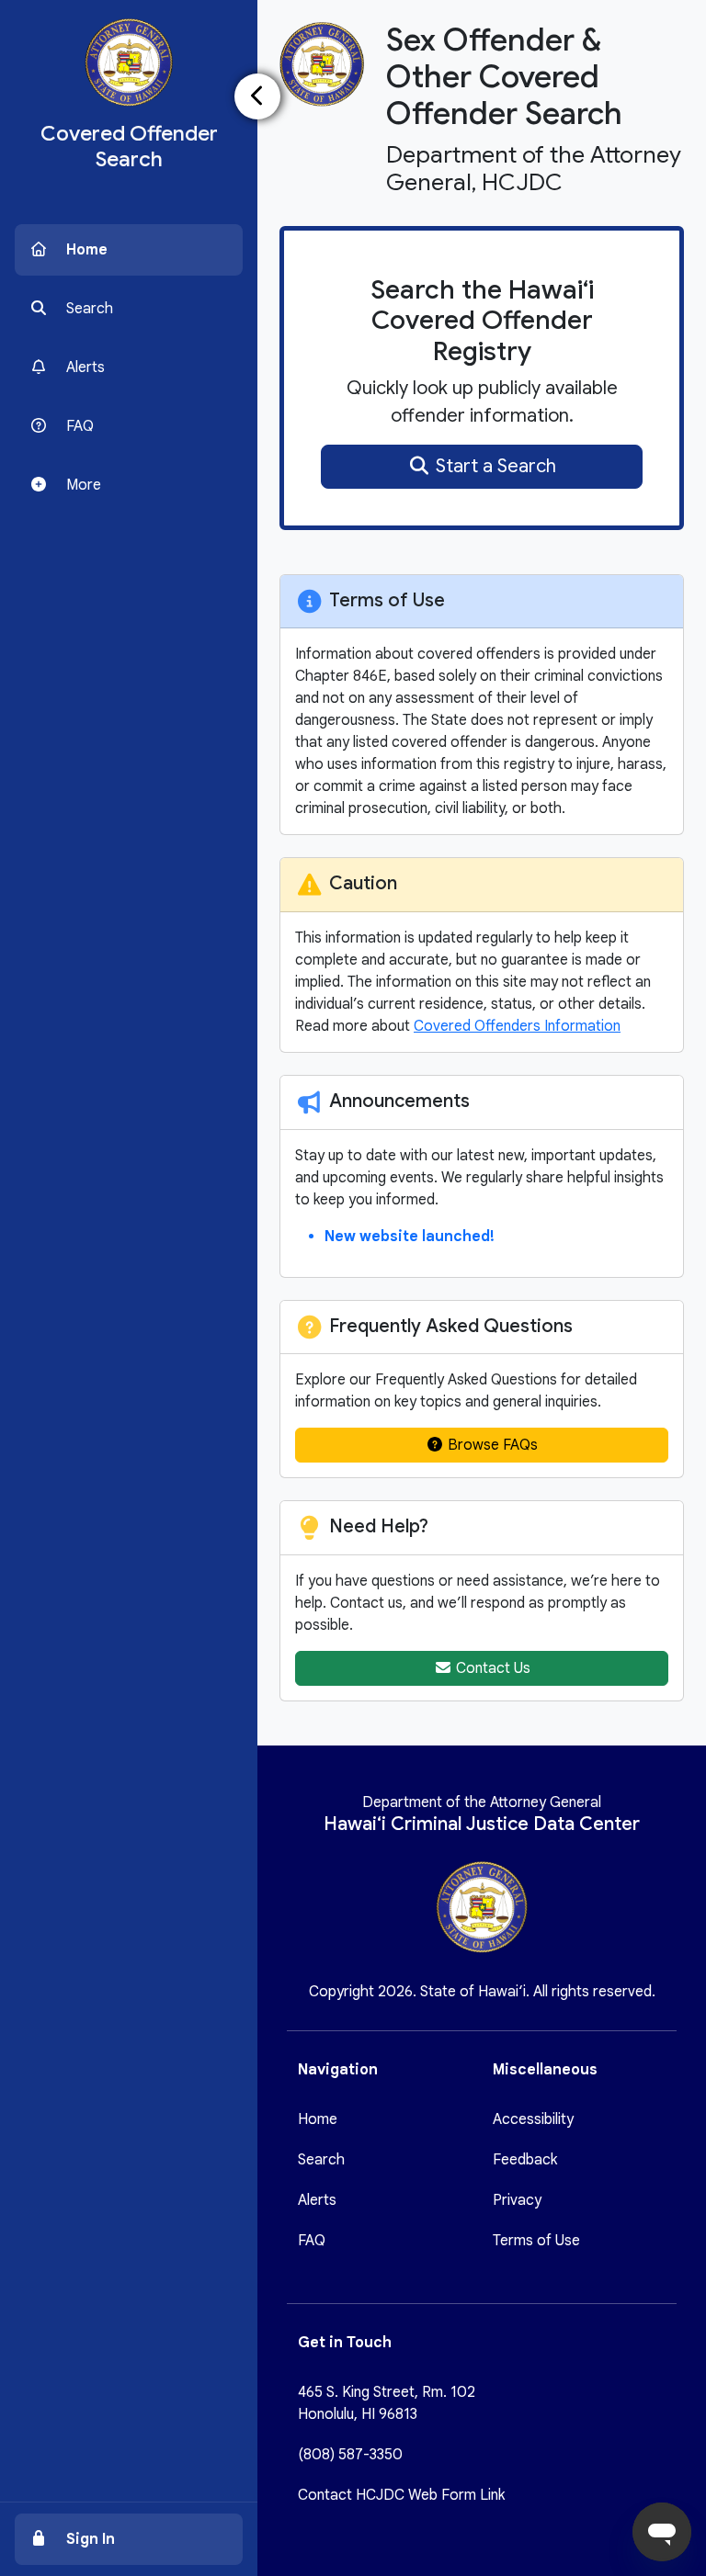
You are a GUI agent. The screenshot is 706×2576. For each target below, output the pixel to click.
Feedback (525, 2160)
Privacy (517, 2200)
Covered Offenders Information (517, 1026)
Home (318, 2119)
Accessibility (533, 2119)
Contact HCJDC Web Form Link (401, 2495)
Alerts (317, 2200)
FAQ (312, 2241)
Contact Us (491, 1668)
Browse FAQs (491, 1445)
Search (321, 2160)
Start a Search (494, 466)
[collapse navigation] (257, 96)
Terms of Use (536, 2241)
